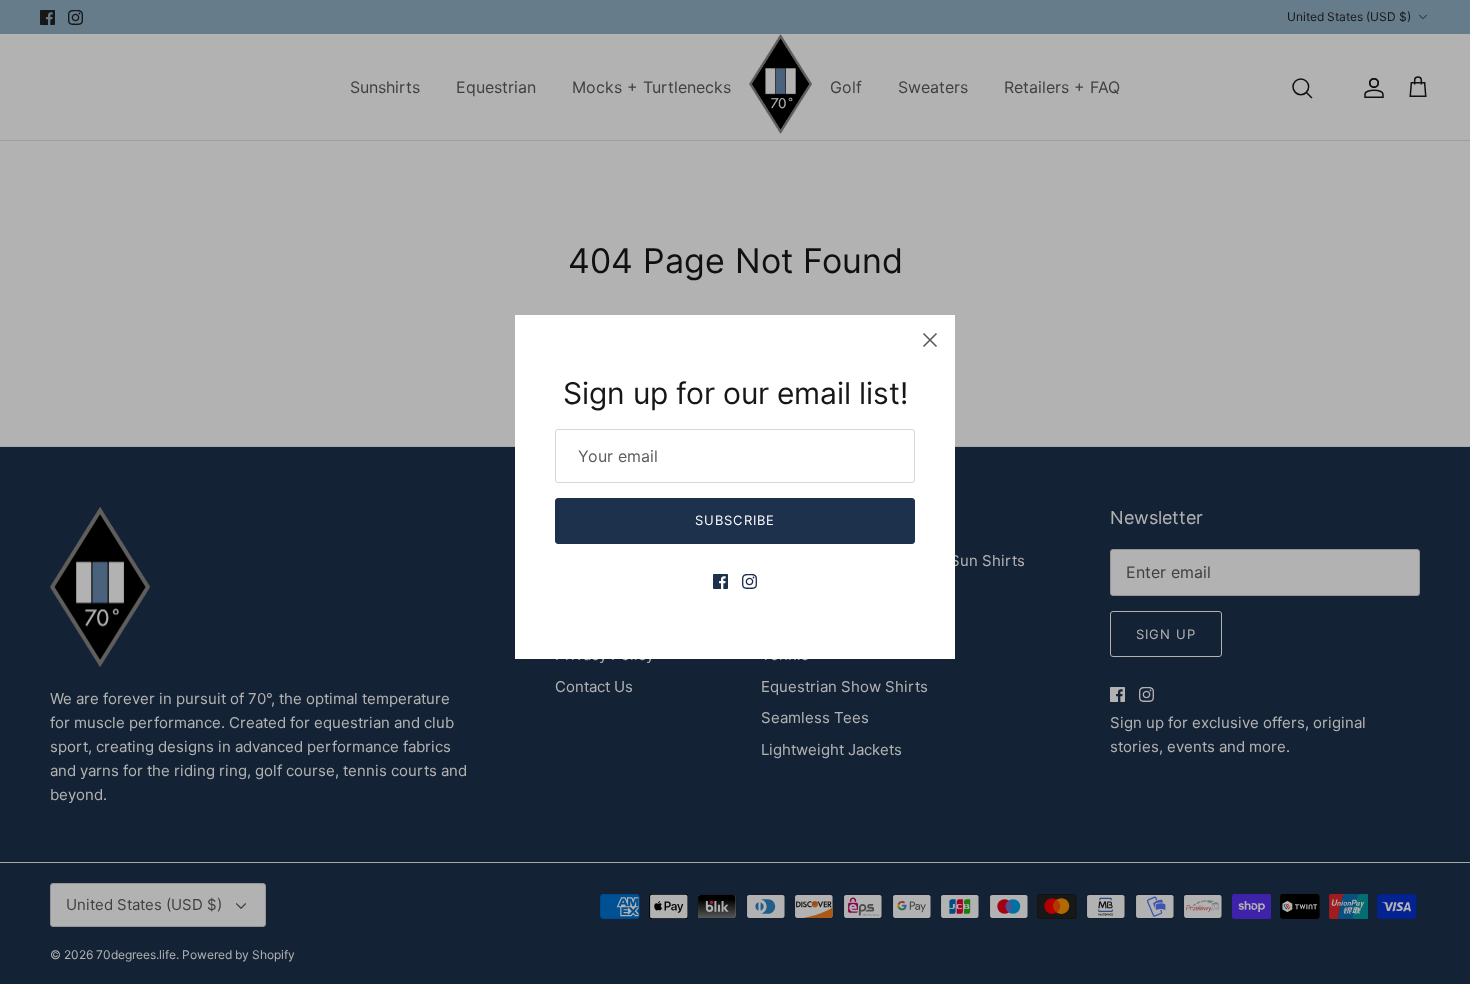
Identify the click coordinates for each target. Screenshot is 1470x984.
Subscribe (734, 520)
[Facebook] (720, 581)
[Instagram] (749, 581)
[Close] (930, 340)
